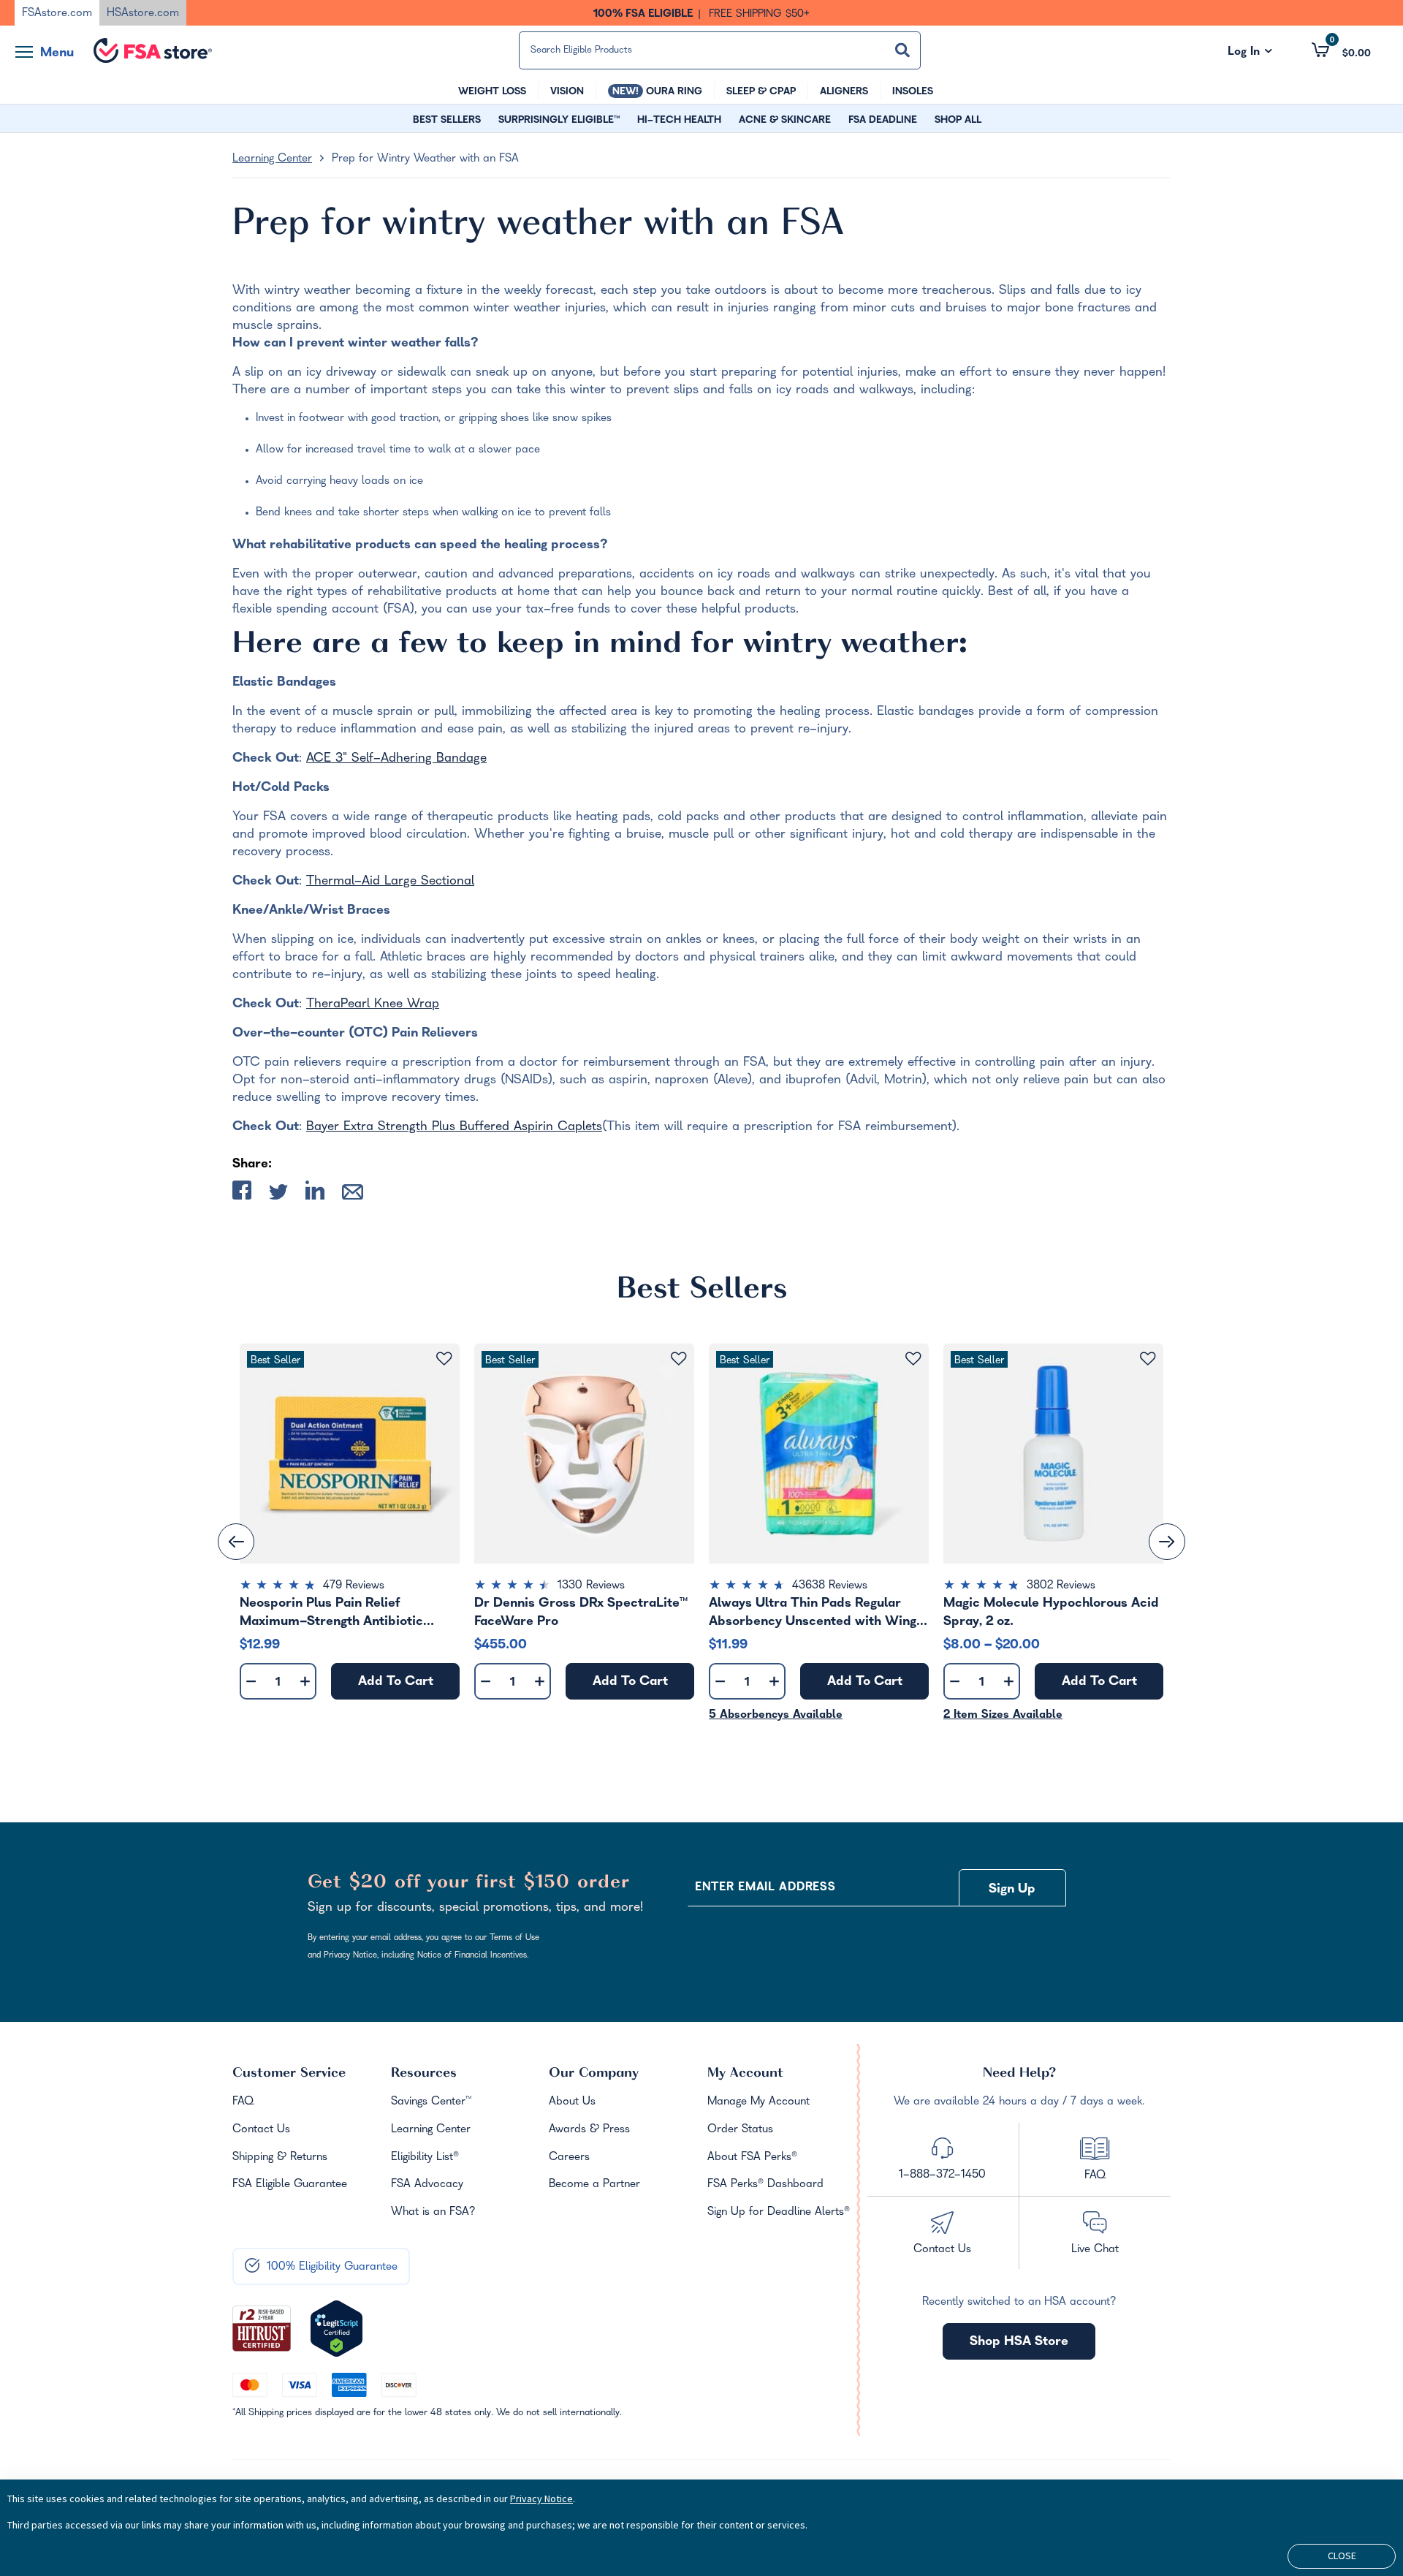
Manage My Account (758, 2102)
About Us (572, 2102)
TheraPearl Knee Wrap (373, 1005)
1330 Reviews (591, 1586)
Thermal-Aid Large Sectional (390, 882)
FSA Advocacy (427, 2185)
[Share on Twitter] (278, 1195)
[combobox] (720, 50)
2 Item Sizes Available (1003, 1716)
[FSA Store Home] (153, 50)
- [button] (251, 1682)
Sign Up (1012, 1890)
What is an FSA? (433, 2213)
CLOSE (1342, 2556)
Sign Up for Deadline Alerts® (779, 2213)
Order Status (740, 2130)
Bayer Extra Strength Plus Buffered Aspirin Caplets (454, 1128)
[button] (1341, 50)
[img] (350, 1587)
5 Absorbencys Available (776, 1716)
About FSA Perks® (752, 2158)
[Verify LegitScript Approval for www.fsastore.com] (337, 2329)
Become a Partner (594, 2185)
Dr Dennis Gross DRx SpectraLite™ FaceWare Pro (581, 1613)
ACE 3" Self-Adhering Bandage (396, 759)
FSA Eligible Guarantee (290, 2185)
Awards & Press (589, 2130)
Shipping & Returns (280, 2158)
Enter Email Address (765, 1888)
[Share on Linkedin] (315, 1193)
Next (1167, 1542)
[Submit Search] (902, 50)
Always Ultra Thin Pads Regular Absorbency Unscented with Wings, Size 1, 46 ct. (817, 1613)
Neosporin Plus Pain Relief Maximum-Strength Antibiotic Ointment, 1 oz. (331, 1613)
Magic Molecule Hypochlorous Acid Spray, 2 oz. (1051, 1613)
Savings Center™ (431, 2102)
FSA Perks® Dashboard (765, 2185)
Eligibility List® (425, 2158)
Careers (569, 2158)
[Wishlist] (444, 1359)
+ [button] (305, 1685)
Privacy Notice (541, 2499)
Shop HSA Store (1019, 2342)
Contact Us (261, 2130)
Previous (236, 1542)
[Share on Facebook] (242, 1193)
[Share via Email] (353, 1195)
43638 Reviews (830, 1586)
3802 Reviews (1061, 1586)
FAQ (243, 2102)
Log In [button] (1250, 53)
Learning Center (272, 159)
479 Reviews (354, 1586)
